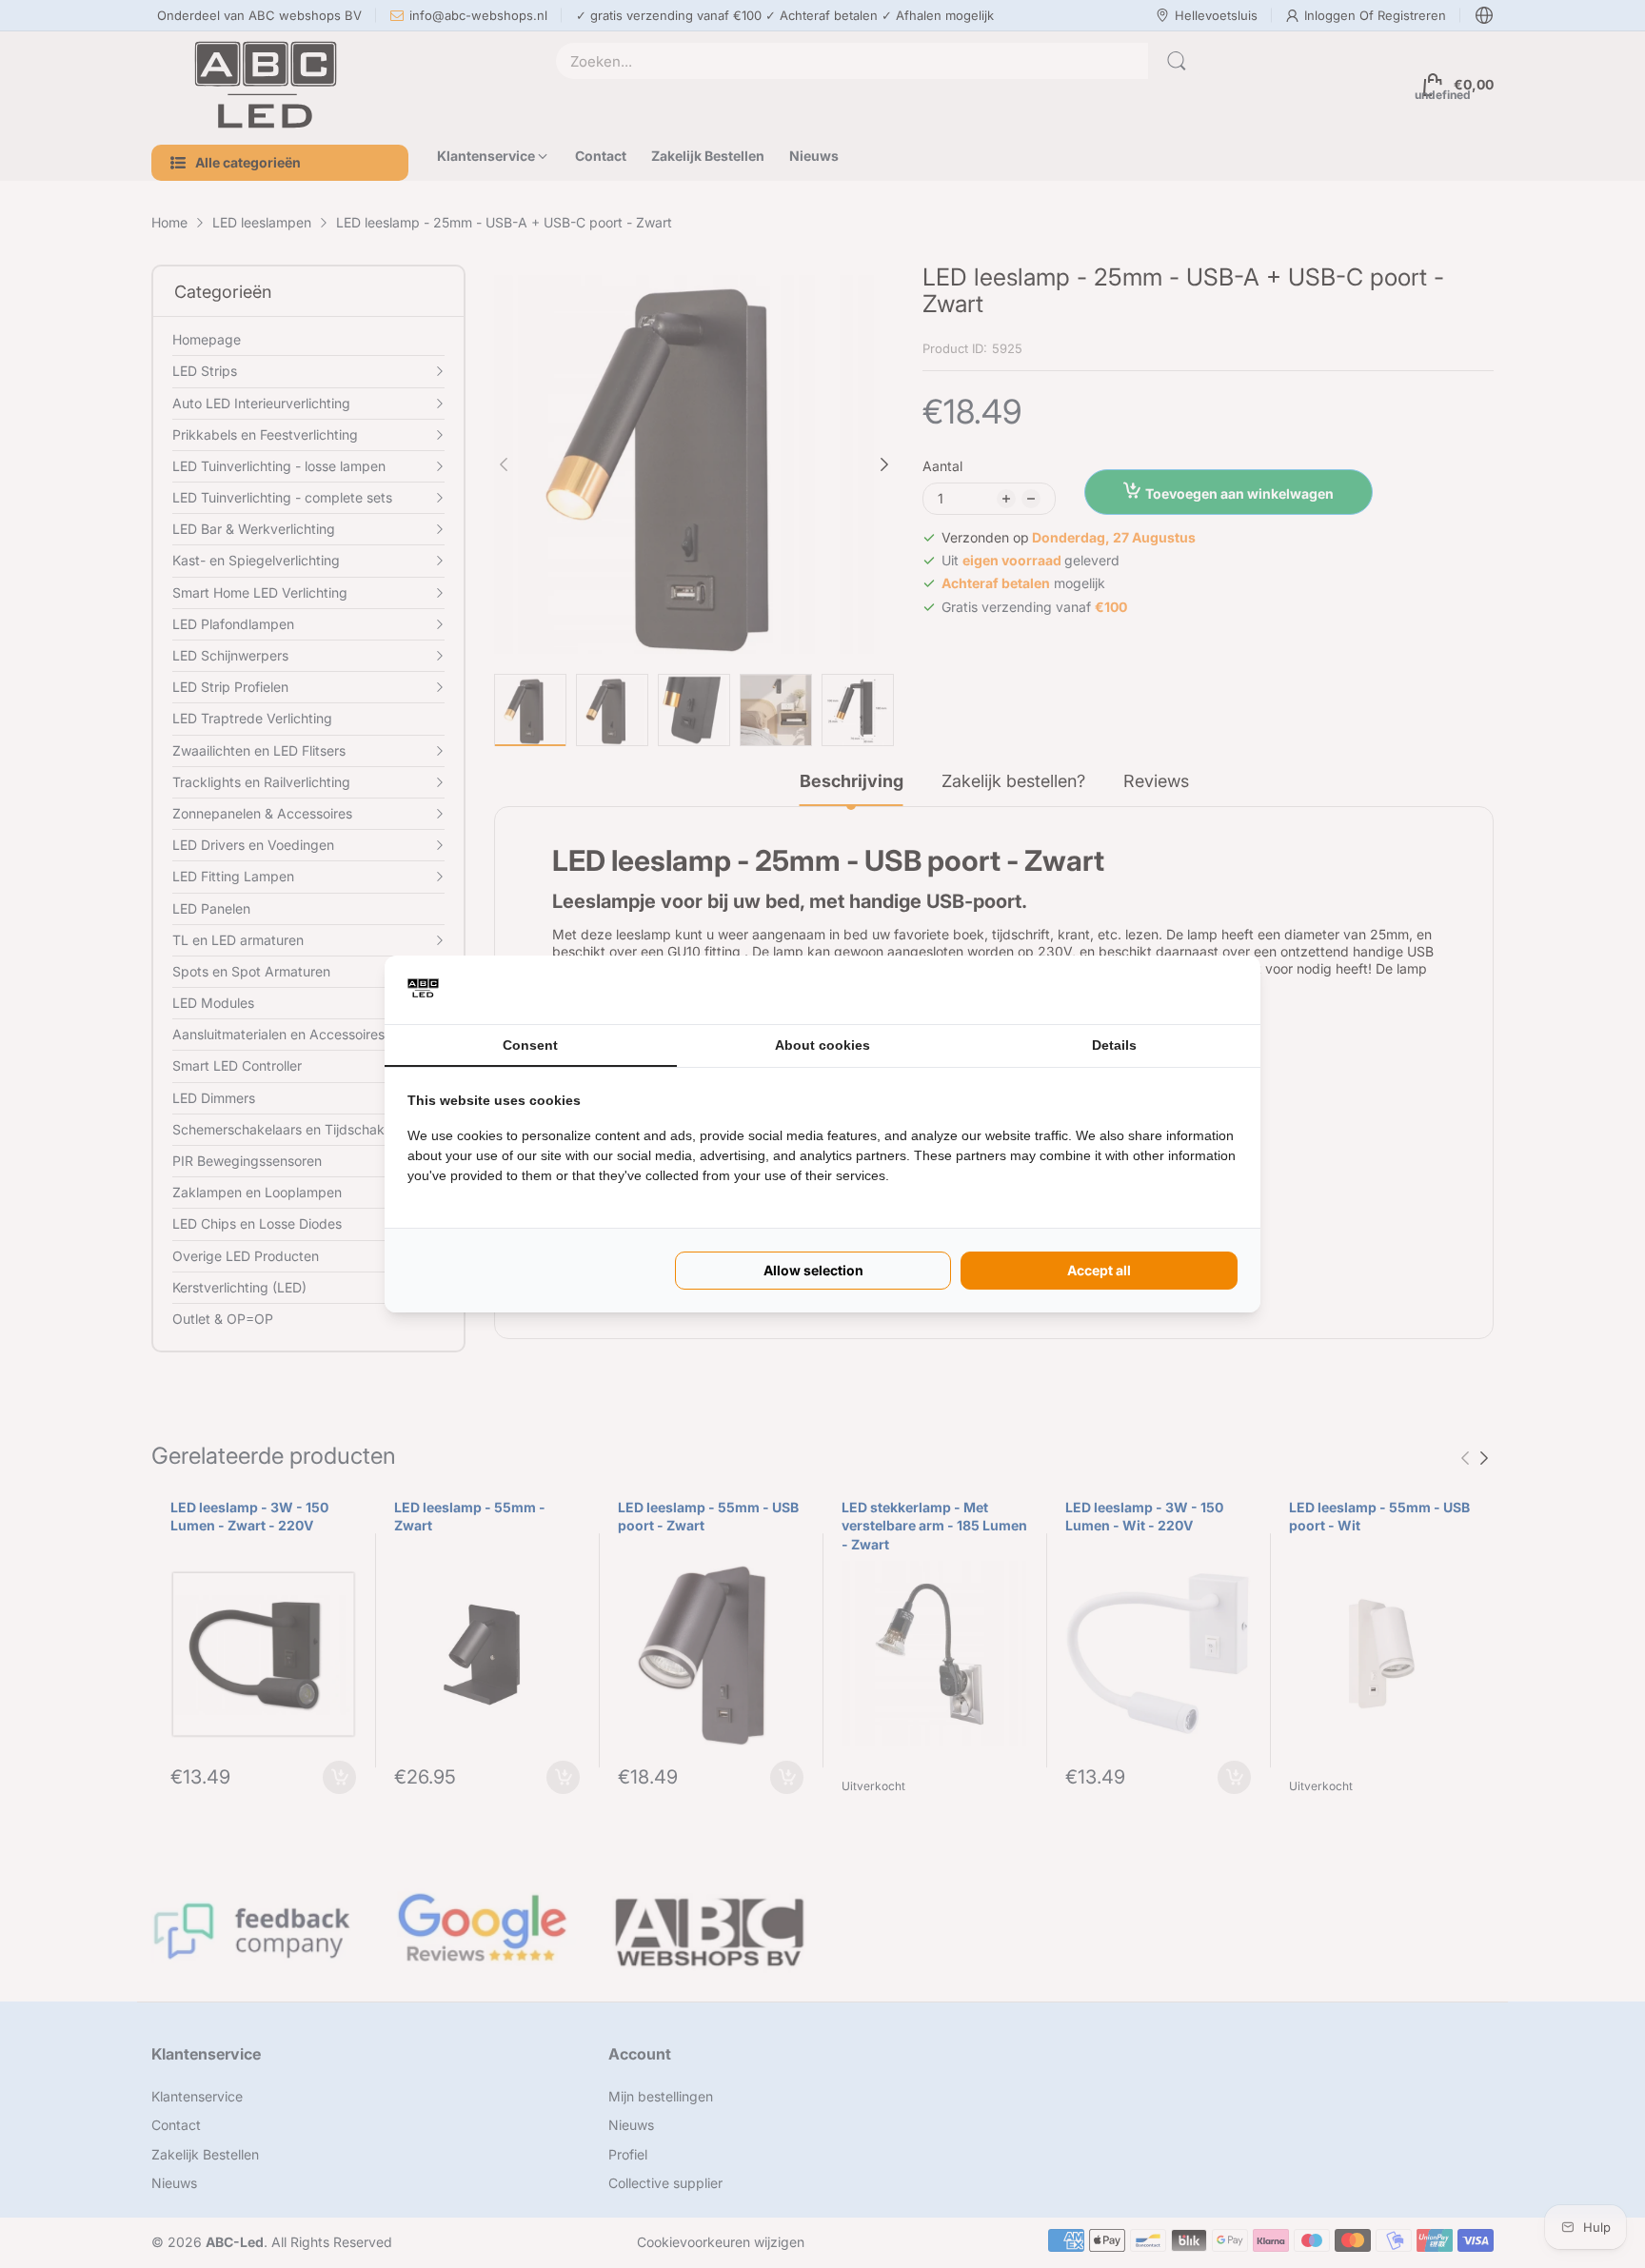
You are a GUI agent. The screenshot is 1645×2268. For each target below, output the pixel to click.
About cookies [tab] (822, 1045)
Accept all (1099, 1270)
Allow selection (813, 1270)
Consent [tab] (530, 1045)
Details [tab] (1114, 1045)
